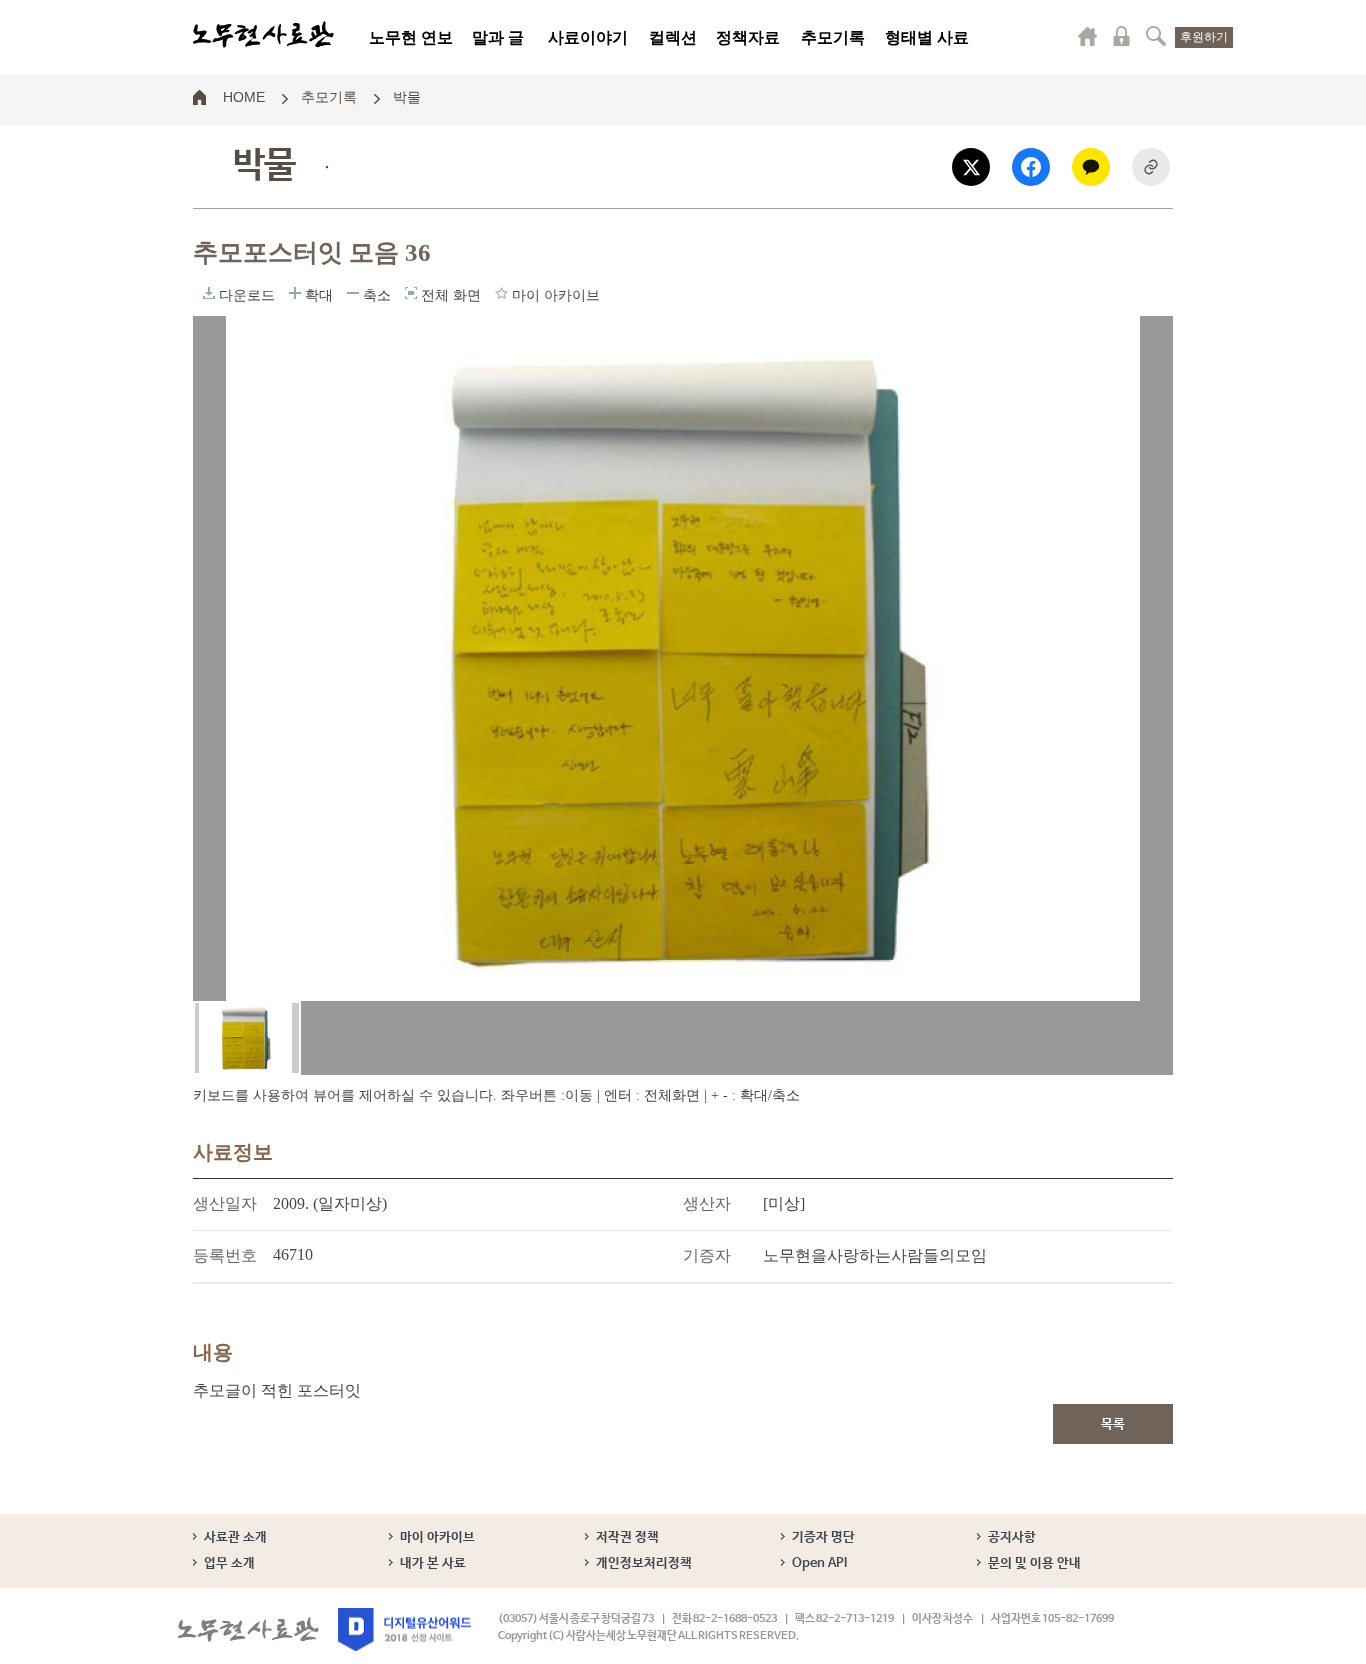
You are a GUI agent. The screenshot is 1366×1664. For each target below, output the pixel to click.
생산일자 (225, 1203)
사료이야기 (588, 37)
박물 (407, 96)
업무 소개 (229, 1563)
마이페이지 (1088, 36)
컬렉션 (673, 37)
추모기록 (833, 37)
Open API (819, 1563)
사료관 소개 (235, 1537)
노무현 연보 (411, 37)
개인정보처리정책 (644, 1563)
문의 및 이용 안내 (1034, 1563)
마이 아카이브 (437, 1537)
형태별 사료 (927, 37)
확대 (295, 293)
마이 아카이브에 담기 (501, 293)
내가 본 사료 (433, 1563)
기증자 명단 (823, 1537)
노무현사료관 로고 (263, 35)
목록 (1113, 1424)
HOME (244, 96)
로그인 (1122, 36)
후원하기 (1204, 37)
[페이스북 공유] (1031, 167)
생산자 (707, 1203)
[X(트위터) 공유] (971, 167)
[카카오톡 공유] (1091, 167)
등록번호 (225, 1255)
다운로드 (209, 293)
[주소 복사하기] (1151, 167)
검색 (1156, 36)
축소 (353, 293)
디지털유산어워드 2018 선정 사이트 (404, 1629)
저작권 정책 (627, 1537)
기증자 (707, 1255)
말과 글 (498, 37)
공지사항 (1012, 1537)
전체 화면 (411, 293)
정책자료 (748, 37)
